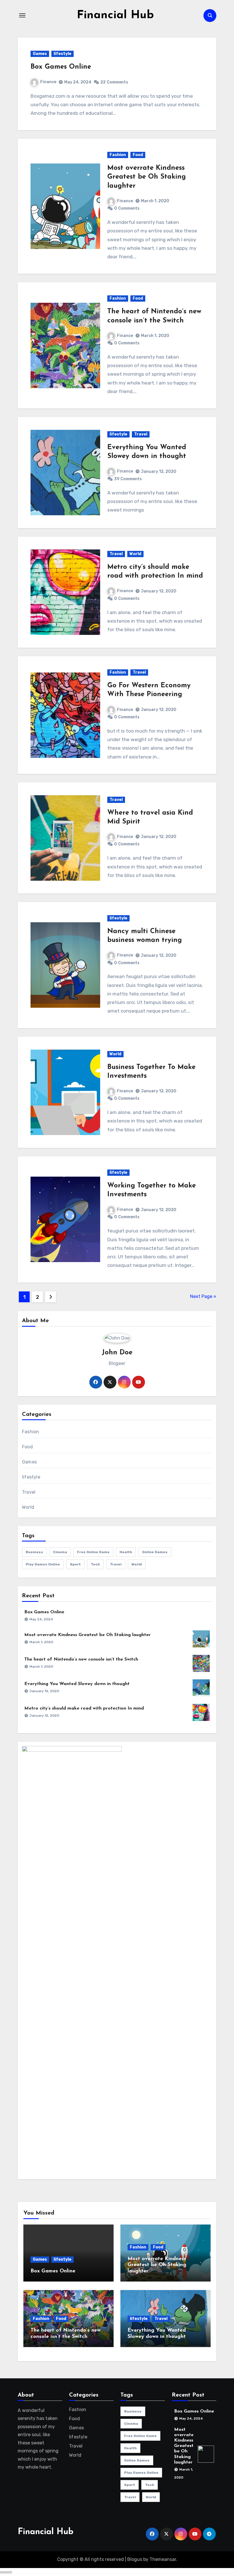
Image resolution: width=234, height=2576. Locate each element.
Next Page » (203, 1296)
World (135, 554)
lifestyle (62, 54)
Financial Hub (115, 15)
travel (116, 1564)
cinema (60, 1552)
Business (34, 1552)
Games (40, 54)
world (137, 1564)
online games (155, 1552)
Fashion (118, 155)
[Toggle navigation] (22, 15)
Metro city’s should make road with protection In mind (84, 1708)
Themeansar (163, 2559)
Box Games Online (61, 67)
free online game (93, 1552)
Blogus (135, 2559)
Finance (48, 82)
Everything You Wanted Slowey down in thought (77, 1684)
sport (75, 1564)
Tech (95, 1564)
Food (138, 155)
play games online (43, 1564)
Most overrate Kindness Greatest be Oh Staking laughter (147, 177)
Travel (141, 434)
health (126, 1552)
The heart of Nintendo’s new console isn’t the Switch (81, 1659)
